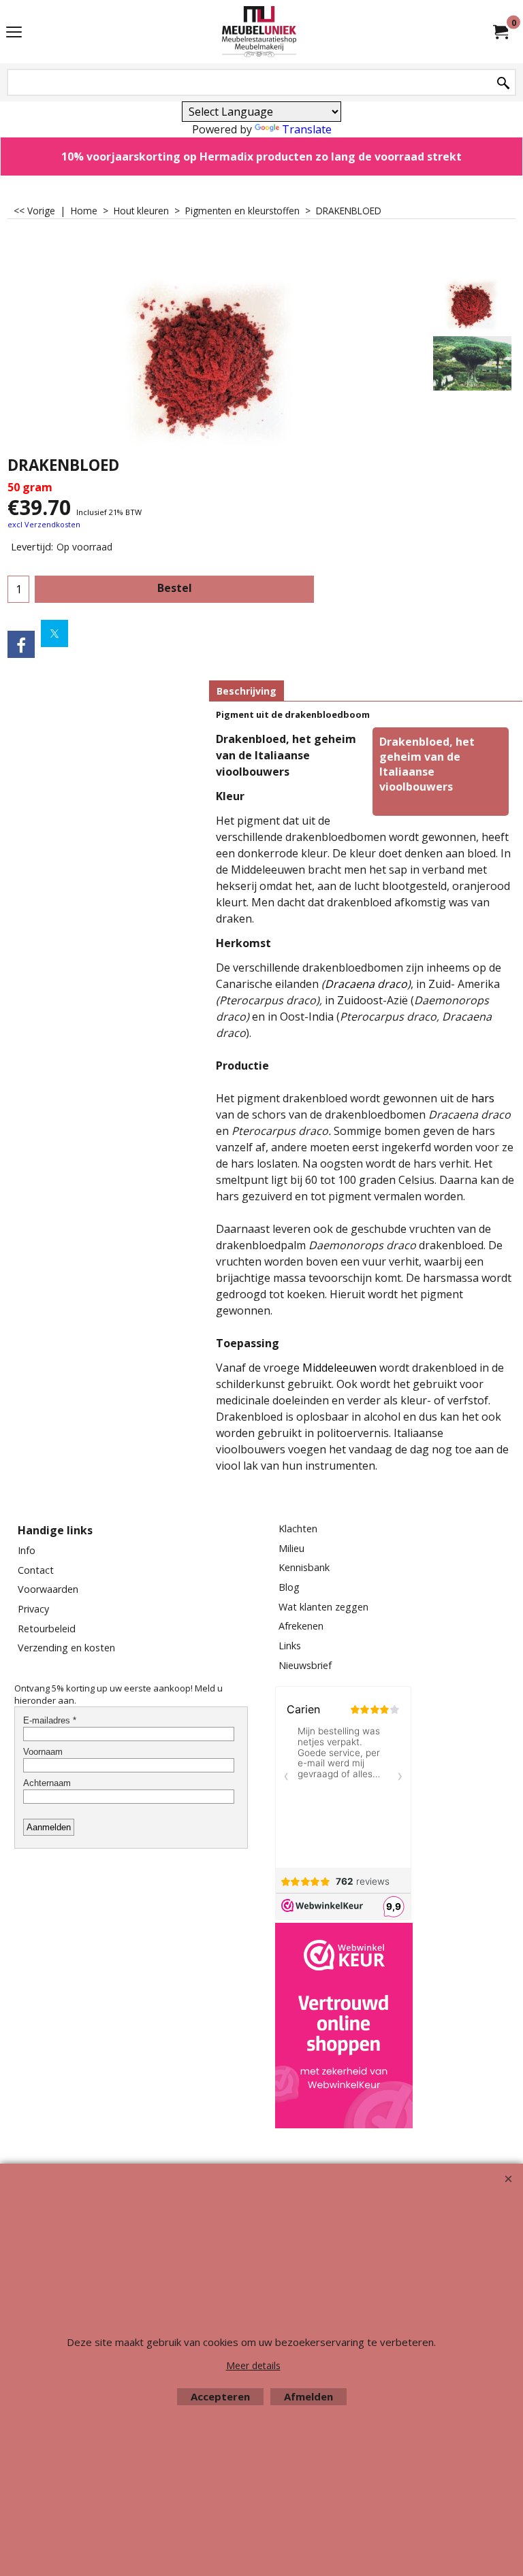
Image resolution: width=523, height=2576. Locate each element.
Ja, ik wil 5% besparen (261, 1053)
